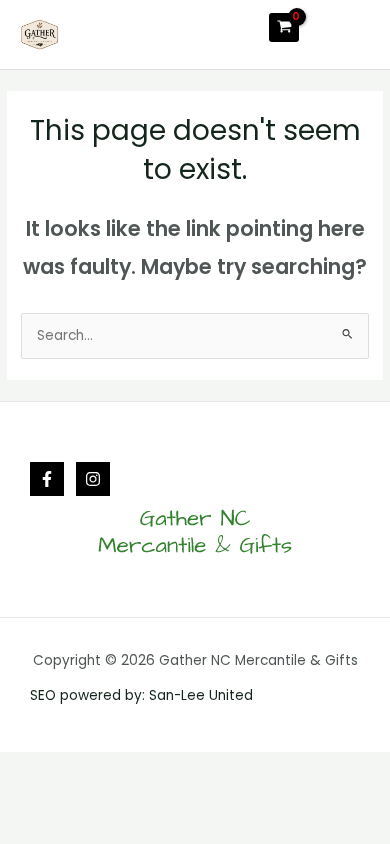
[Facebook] (47, 479)
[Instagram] (93, 479)
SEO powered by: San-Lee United (141, 695)
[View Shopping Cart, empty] (284, 27)
